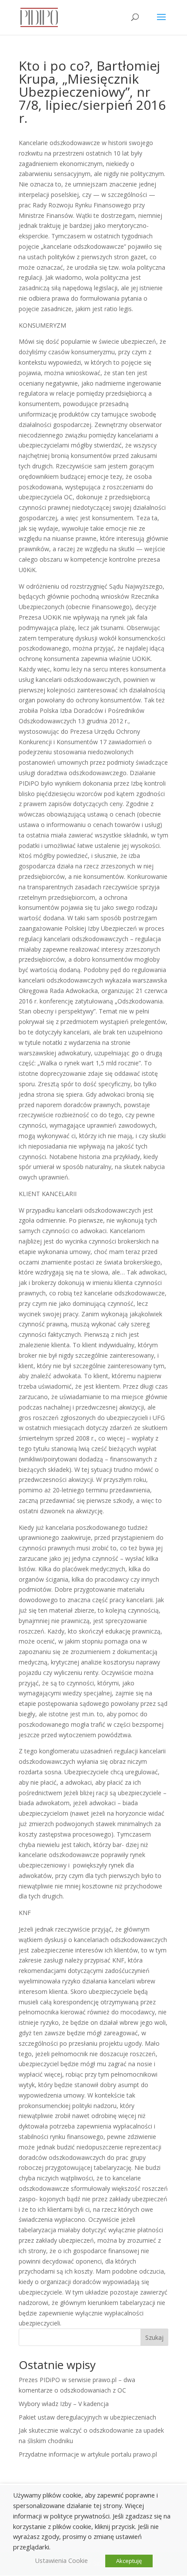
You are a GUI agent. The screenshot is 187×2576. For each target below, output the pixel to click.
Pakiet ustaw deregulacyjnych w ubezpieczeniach (87, 2417)
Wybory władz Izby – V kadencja (64, 2404)
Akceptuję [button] (129, 2561)
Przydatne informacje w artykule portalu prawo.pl (88, 2454)
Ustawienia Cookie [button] (61, 2560)
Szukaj (154, 2337)
